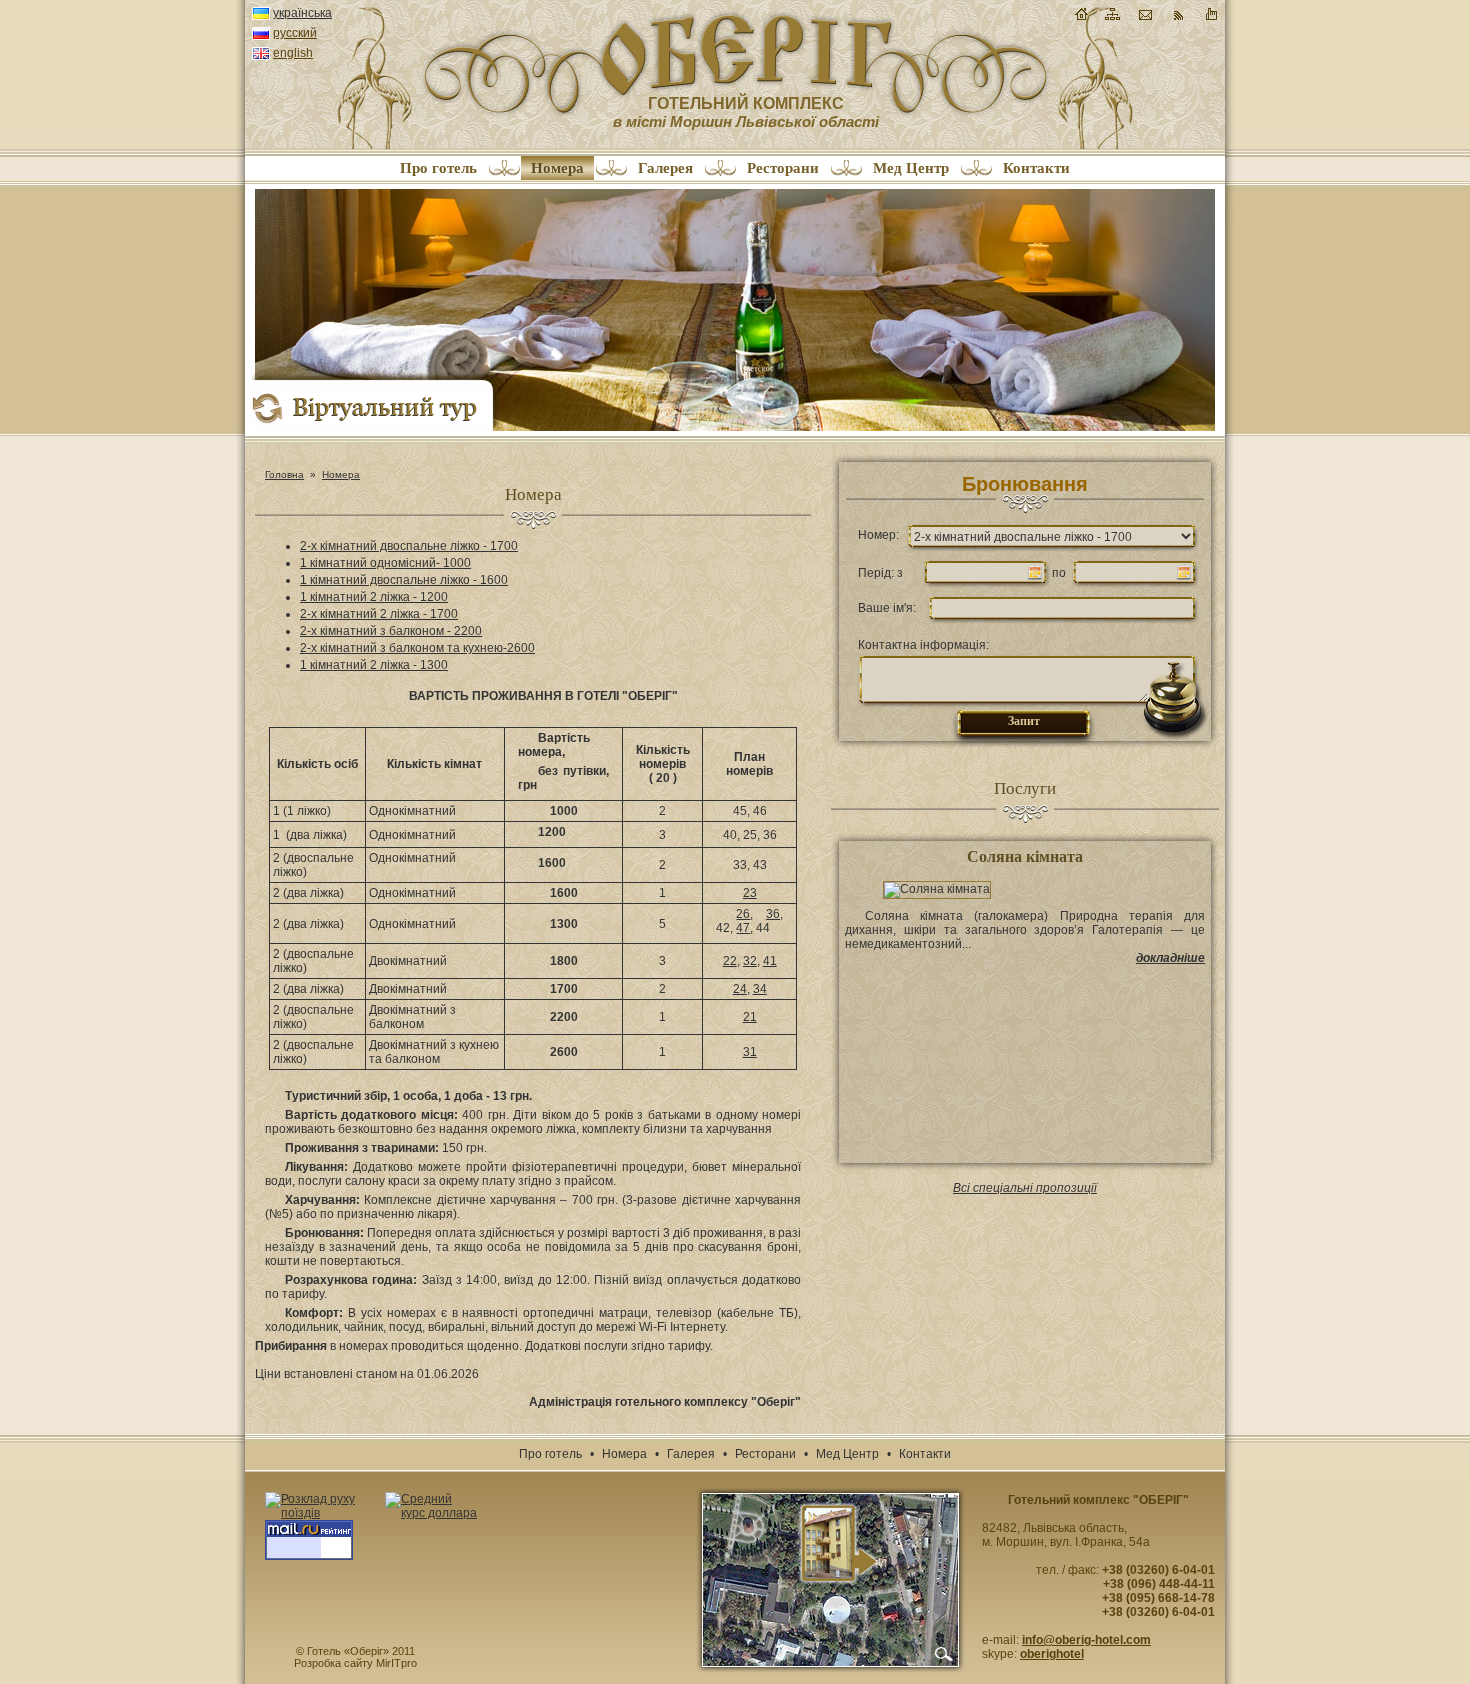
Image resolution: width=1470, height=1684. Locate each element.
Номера (557, 168)
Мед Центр (911, 168)
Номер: (878, 535)
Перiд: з (880, 573)
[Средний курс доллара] (431, 1506)
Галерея (665, 168)
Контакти (1036, 168)
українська (302, 13)
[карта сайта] (1112, 19)
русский (295, 33)
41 (770, 961)
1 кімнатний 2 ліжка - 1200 (374, 597)
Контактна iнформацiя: (923, 645)
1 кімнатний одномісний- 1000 (385, 563)
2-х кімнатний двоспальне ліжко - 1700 (409, 546)
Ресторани (783, 168)
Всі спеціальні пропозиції (1025, 1188)
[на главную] (1081, 14)
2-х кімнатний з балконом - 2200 (391, 631)
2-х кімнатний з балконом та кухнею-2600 (417, 648)
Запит (1024, 721)
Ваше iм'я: (887, 608)
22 (730, 961)
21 (750, 1017)
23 (750, 893)
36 (773, 914)
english (293, 53)
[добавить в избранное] (1211, 19)
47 (743, 928)
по (1059, 573)
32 (750, 961)
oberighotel (1052, 1654)
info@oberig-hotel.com (1086, 1640)
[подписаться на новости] (1178, 19)
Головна (284, 474)
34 (760, 989)
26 (743, 914)
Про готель (438, 168)
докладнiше (1170, 958)
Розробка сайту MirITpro (355, 1663)
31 (750, 1052)
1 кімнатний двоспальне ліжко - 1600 (404, 580)
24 (740, 989)
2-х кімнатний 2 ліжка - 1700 (379, 614)
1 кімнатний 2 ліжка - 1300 (374, 665)
